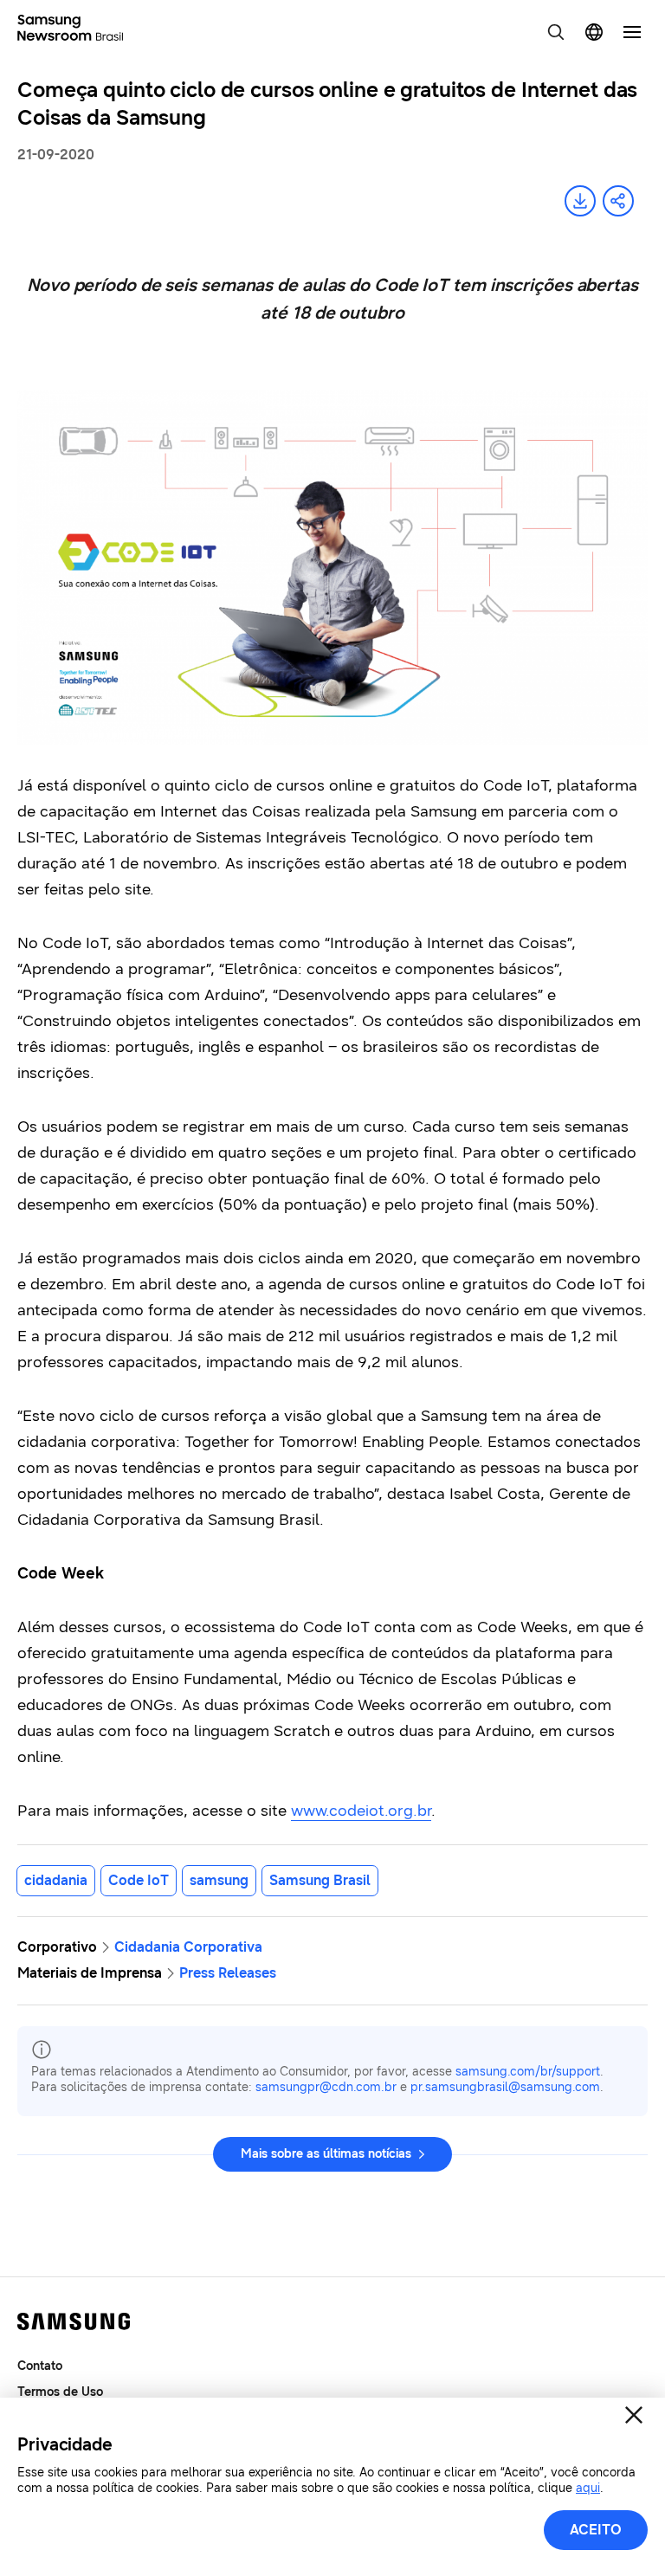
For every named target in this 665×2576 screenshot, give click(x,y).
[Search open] (556, 32)
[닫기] (634, 2415)
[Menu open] (632, 32)
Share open (618, 201)
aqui (588, 2488)
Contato (40, 2366)
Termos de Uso (60, 2392)
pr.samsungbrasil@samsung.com (505, 2087)
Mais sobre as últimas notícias (326, 2154)
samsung (219, 1880)
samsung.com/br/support (528, 2072)
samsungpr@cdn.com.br (326, 2087)
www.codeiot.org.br (361, 1811)
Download (580, 201)
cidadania (56, 1880)
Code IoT (139, 1880)
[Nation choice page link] (594, 32)
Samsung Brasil (320, 1880)
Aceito (596, 2530)
